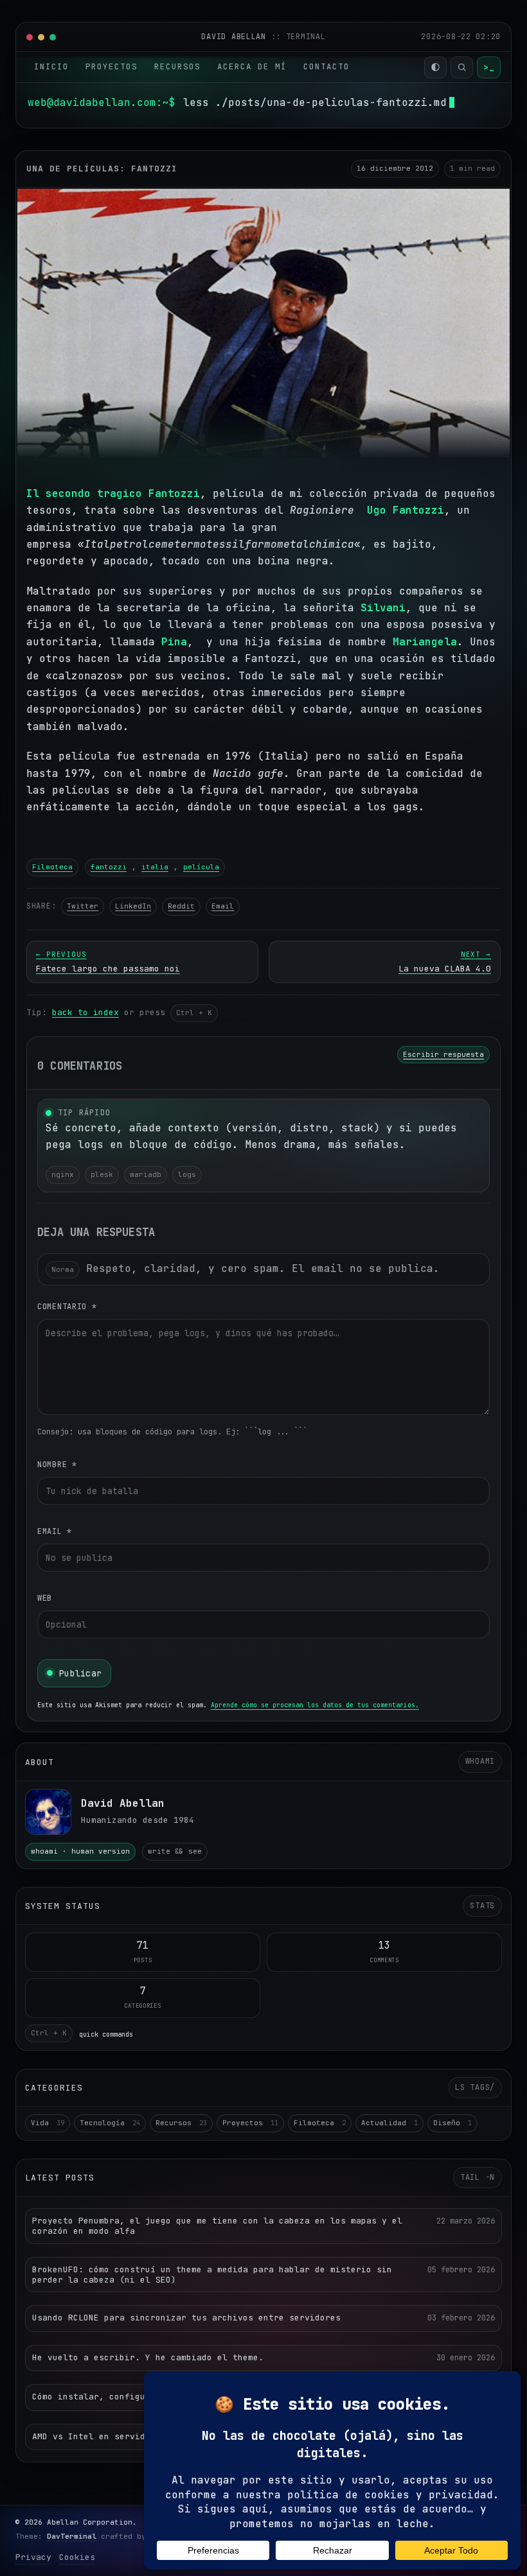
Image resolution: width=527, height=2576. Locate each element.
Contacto (326, 66)
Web (45, 1598)
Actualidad (389, 2123)
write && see (175, 1851)
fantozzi (109, 867)
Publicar (80, 1673)
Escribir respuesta (443, 1054)
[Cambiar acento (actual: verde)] (435, 67)
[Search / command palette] (462, 67)
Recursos (177, 66)
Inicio (51, 66)
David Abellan (236, 37)
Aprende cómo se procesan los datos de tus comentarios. (315, 1705)
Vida (48, 2123)
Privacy (33, 2557)
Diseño (452, 2123)
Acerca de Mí (252, 66)
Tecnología (110, 2123)
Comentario (67, 1307)
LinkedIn (133, 906)
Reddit (181, 906)
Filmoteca (52, 867)
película (201, 867)
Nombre (57, 1465)
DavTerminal (72, 2536)
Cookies (77, 2557)
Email (223, 906)
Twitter (83, 906)
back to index (85, 1012)
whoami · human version (80, 1851)
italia (155, 867)
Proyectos (112, 66)
